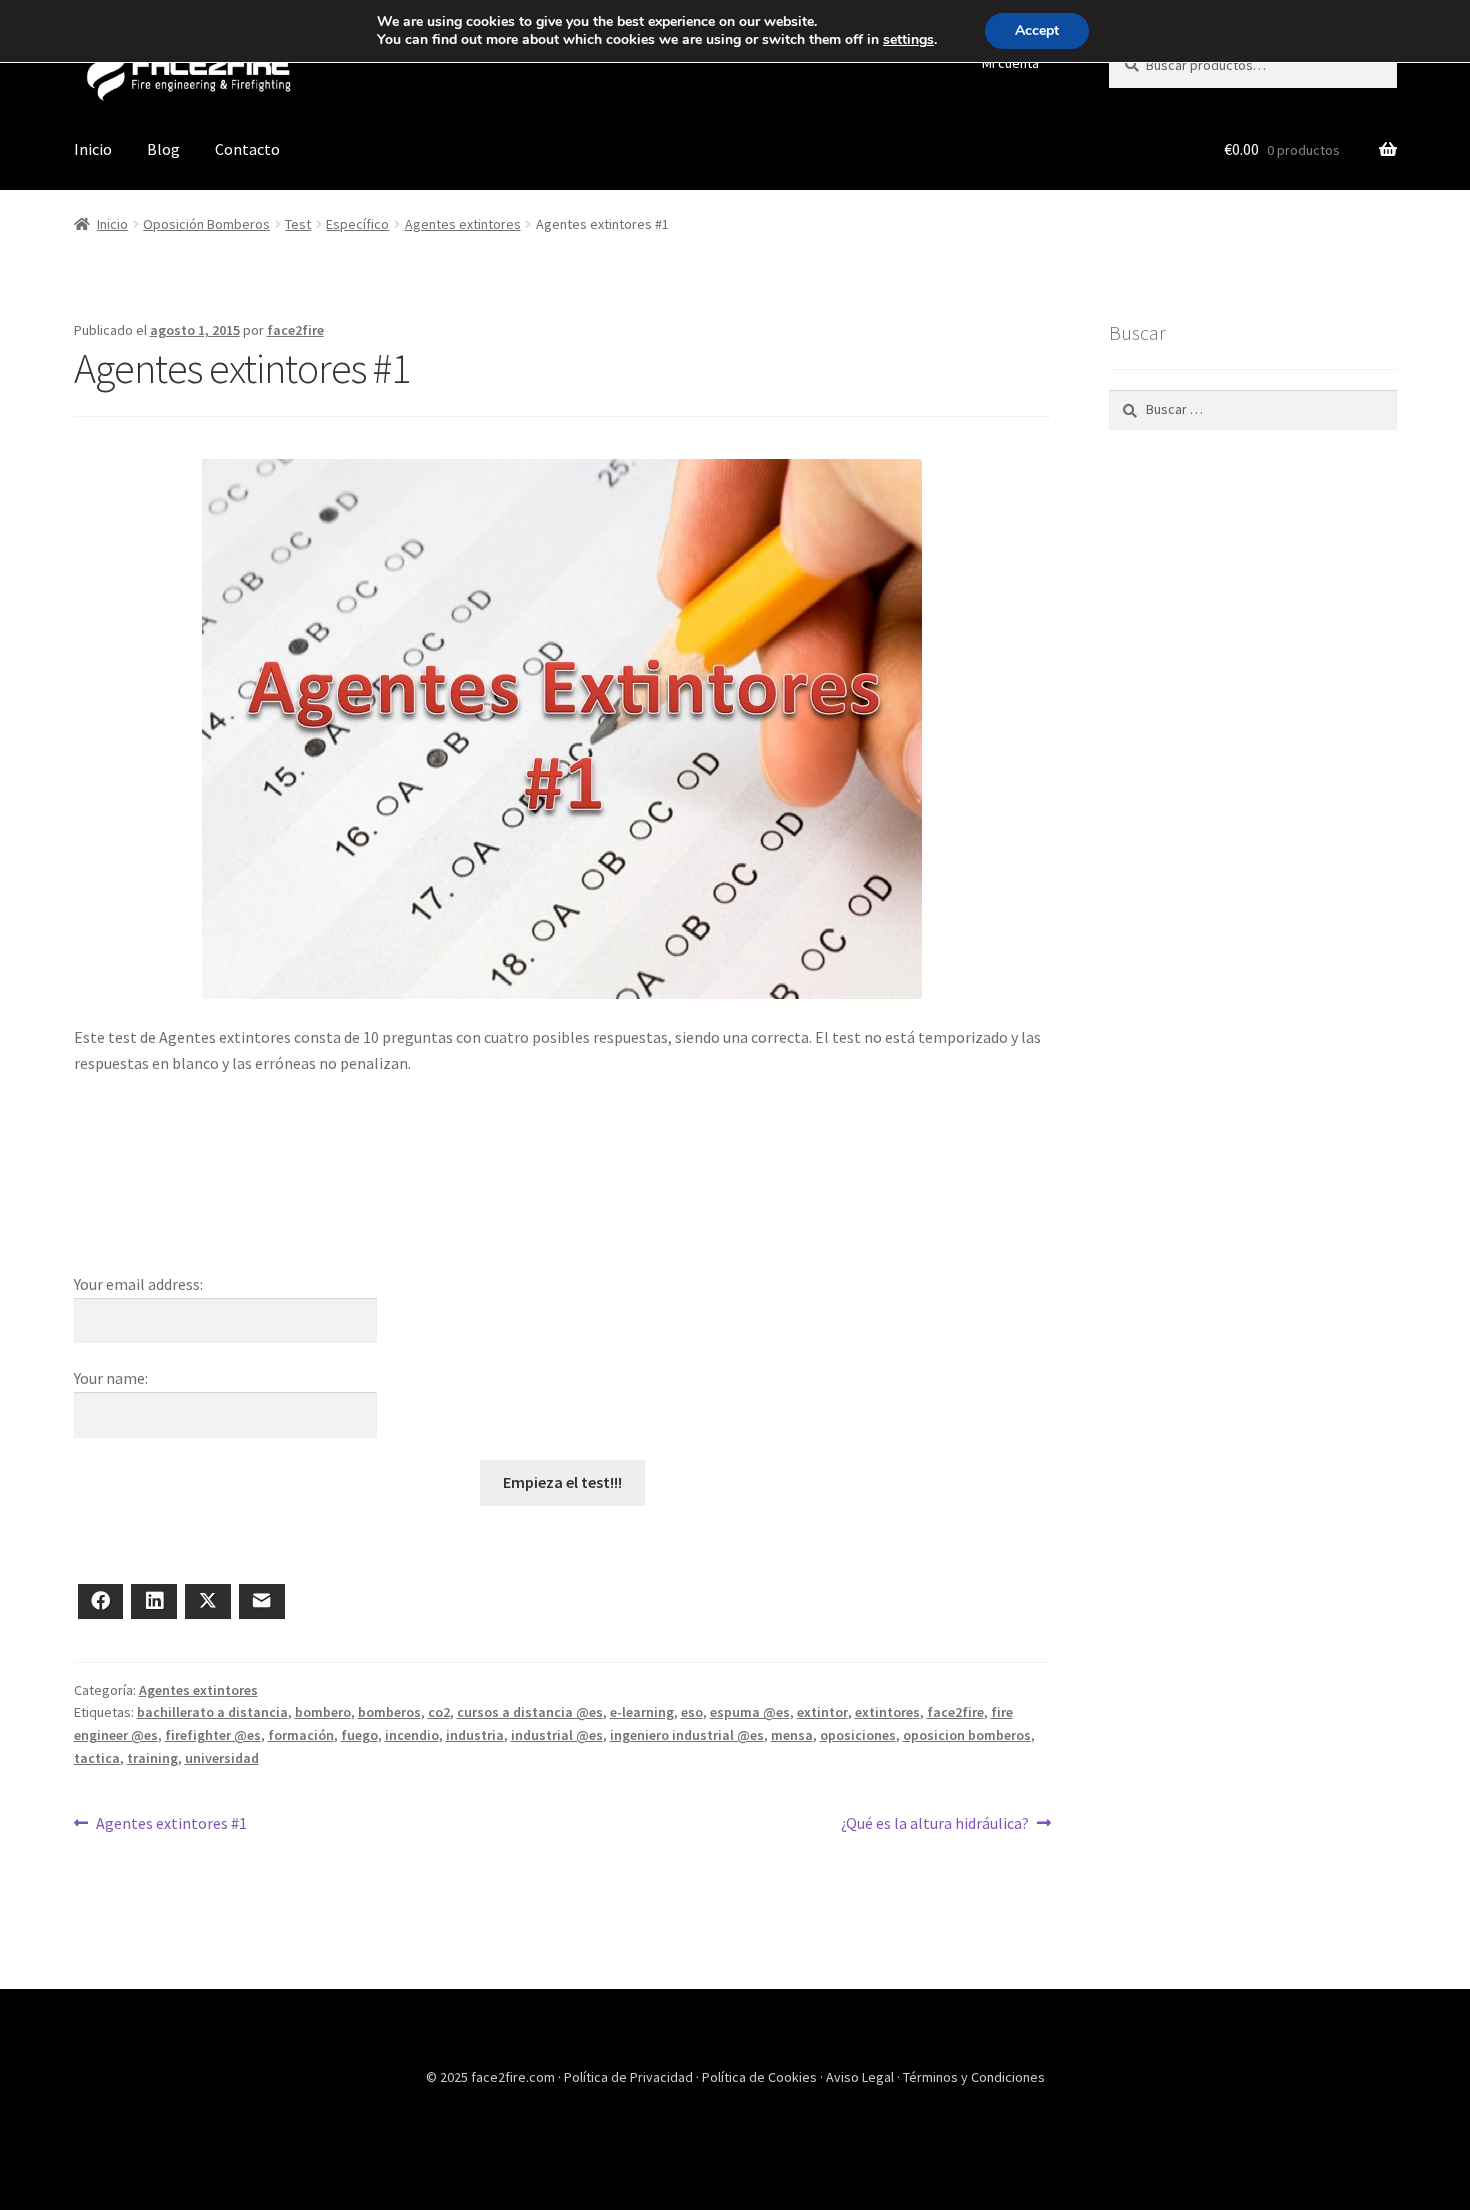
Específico (357, 224)
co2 (439, 1712)
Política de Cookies (761, 2077)
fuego (359, 1735)
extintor (822, 1712)
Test (298, 224)
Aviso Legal (861, 2077)
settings (908, 40)
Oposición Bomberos (206, 224)
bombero (323, 1712)
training (152, 1758)
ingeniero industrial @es (687, 1735)
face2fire (295, 330)
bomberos (389, 1712)
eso (692, 1712)
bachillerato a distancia (212, 1712)
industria (475, 1735)
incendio (412, 1735)
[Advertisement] (562, 1196)
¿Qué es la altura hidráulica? (935, 1822)
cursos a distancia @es (530, 1712)
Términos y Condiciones (974, 2077)
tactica (97, 1758)
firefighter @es (213, 1735)
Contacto (247, 149)
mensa (792, 1735)
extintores (887, 1712)
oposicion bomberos (967, 1735)
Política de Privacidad (630, 2077)
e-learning (642, 1712)
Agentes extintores (463, 224)
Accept (1037, 30)
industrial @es (557, 1735)
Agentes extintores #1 (171, 1822)
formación (301, 1735)
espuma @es (750, 1712)
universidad (222, 1758)
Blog (163, 149)
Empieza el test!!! (562, 1482)
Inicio (93, 149)
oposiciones (858, 1735)
